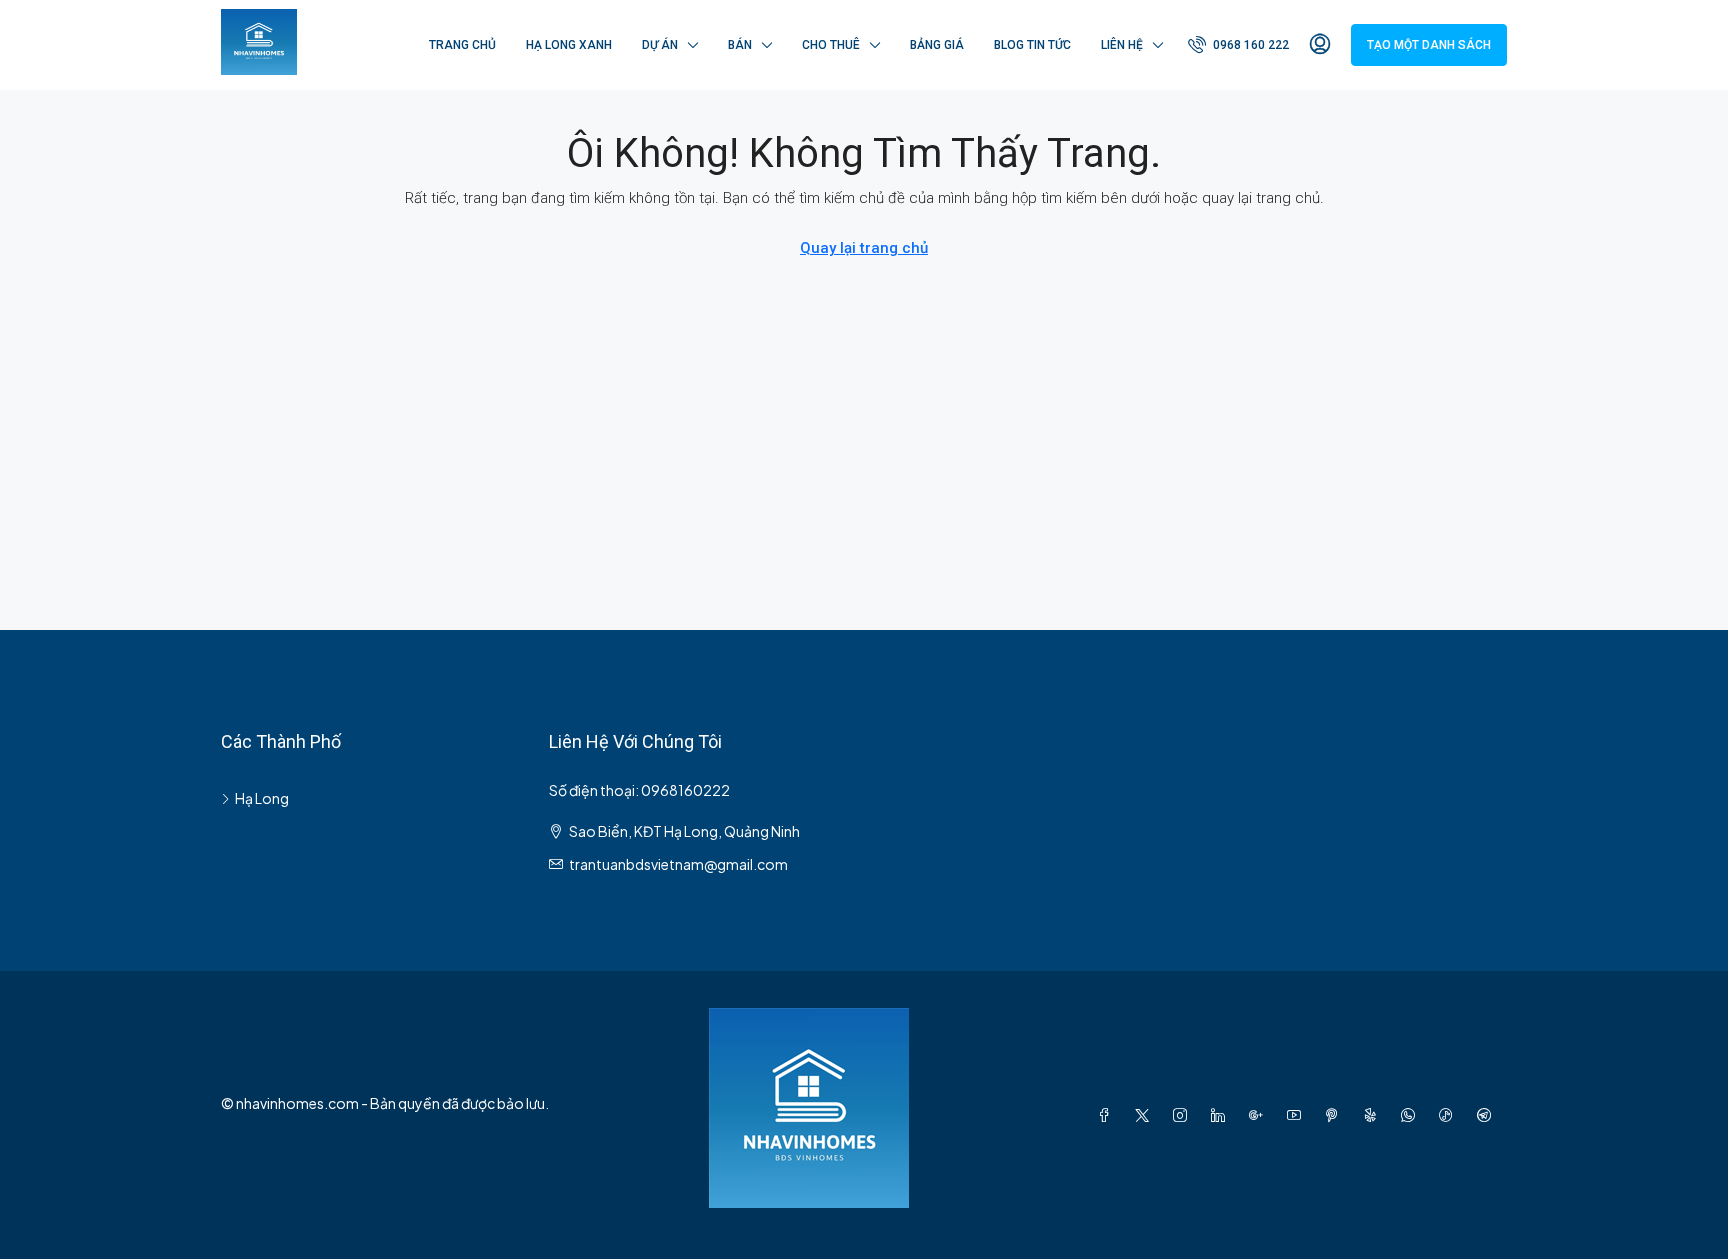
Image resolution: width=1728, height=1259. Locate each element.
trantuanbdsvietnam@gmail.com (678, 864)
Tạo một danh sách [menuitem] (1429, 45)
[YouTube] (1298, 1115)
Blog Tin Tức (1032, 45)
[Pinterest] (1336, 1115)
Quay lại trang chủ (864, 248)
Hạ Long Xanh (569, 45)
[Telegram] (1488, 1115)
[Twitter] (1146, 1115)
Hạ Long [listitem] (262, 798)
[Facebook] (1108, 1115)
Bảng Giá (937, 45)
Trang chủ (462, 45)
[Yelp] (1374, 1115)
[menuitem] (1238, 45)
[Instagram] (1184, 1115)
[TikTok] (1450, 1115)
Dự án (660, 45)
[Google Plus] (1260, 1115)
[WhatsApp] (1412, 1115)
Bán (740, 45)
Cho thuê (831, 45)
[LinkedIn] (1222, 1115)
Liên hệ (1122, 45)
